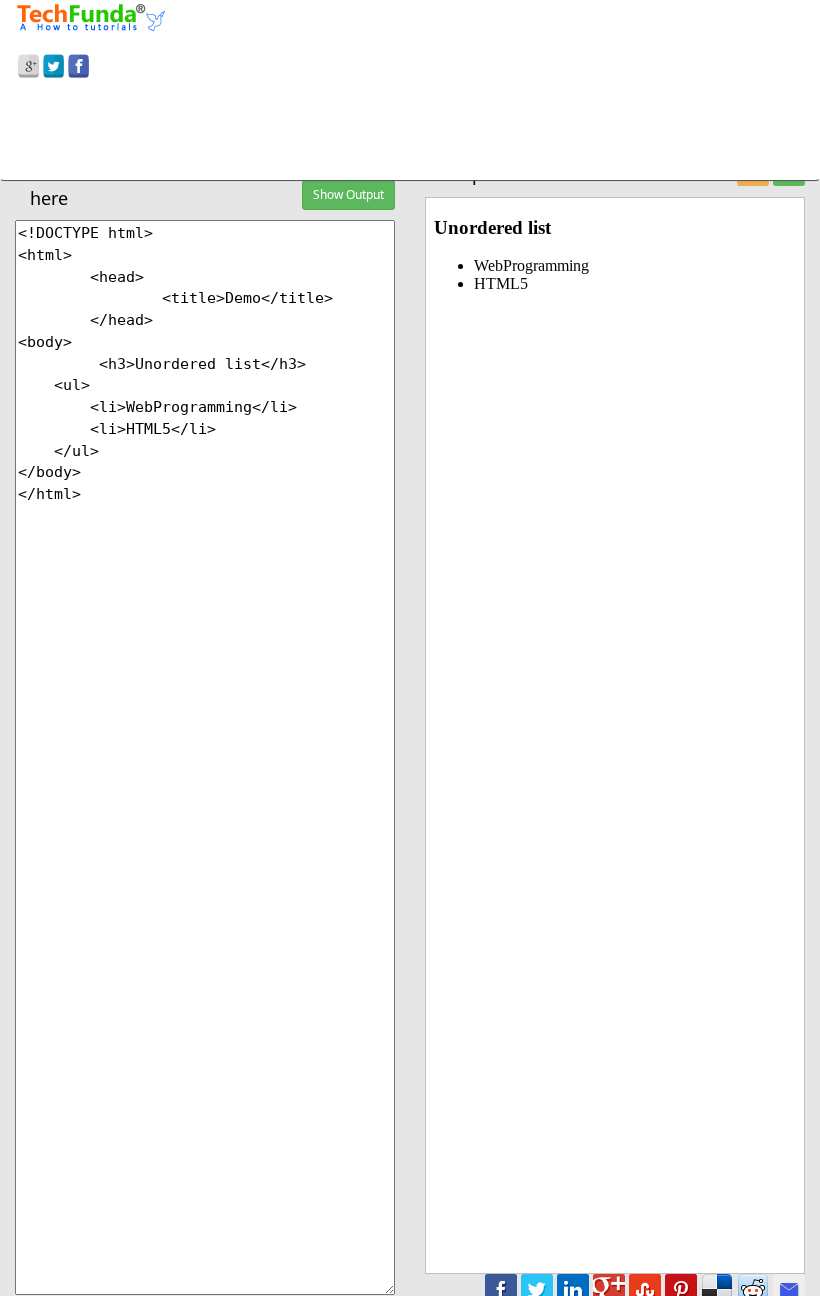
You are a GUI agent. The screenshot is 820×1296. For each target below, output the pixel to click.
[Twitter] (53, 63)
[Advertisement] (410, 133)
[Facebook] (78, 63)
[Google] (28, 63)
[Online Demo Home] (91, 15)
